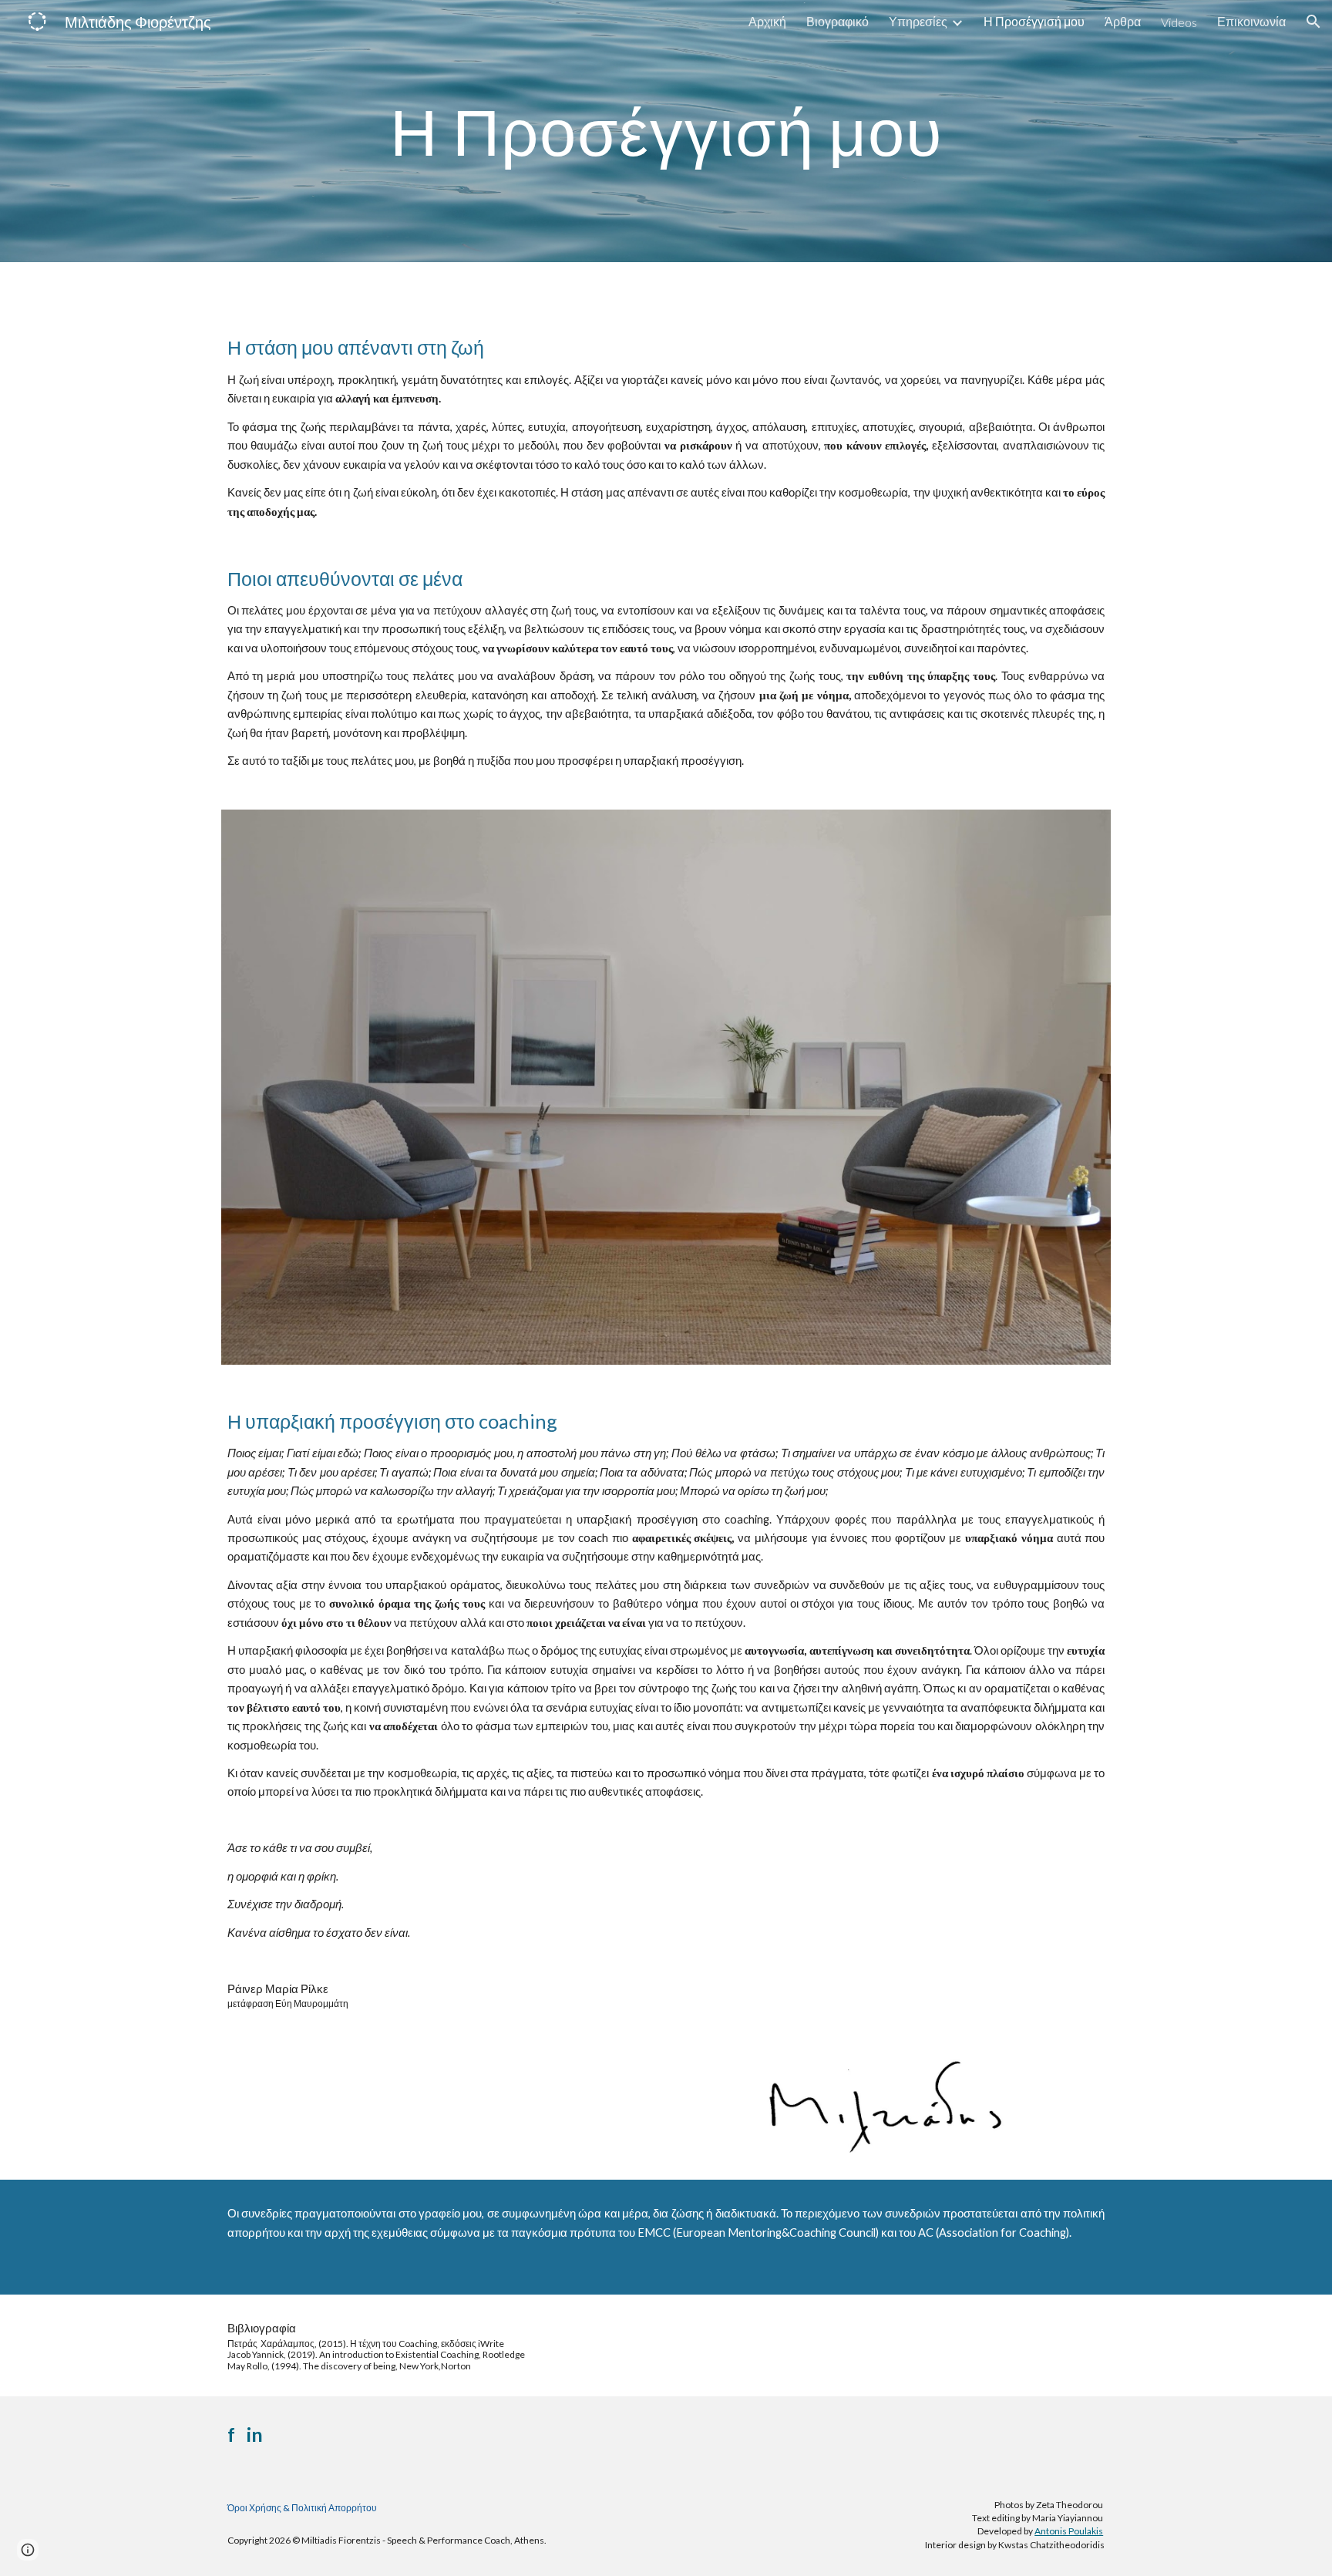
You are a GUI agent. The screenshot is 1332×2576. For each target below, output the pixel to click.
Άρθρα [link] (1123, 21)
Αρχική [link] (767, 21)
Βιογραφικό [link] (838, 21)
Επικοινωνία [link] (1251, 21)
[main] (666, 131)
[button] (1313, 22)
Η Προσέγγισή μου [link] (1034, 21)
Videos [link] (1179, 22)
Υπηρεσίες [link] (918, 21)
